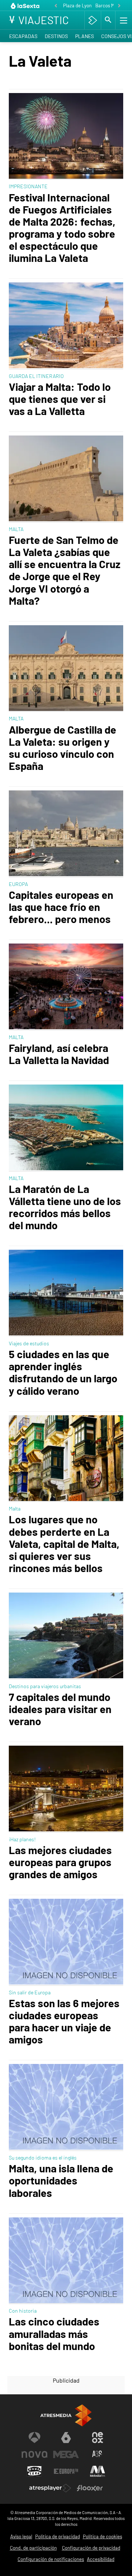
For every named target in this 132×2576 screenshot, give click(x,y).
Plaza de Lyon (77, 5)
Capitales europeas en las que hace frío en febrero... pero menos (61, 907)
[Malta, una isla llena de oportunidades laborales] (66, 2108)
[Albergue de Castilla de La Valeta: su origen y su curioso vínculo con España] (66, 669)
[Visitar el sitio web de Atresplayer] (50, 2488)
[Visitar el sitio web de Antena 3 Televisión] (34, 2438)
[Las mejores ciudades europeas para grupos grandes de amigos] (66, 1789)
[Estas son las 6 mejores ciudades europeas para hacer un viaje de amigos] (66, 1942)
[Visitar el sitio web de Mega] (66, 2454)
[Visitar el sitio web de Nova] (34, 2454)
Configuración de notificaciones (51, 2559)
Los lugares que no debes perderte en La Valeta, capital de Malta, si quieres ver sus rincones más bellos (64, 1543)
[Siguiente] (119, 6)
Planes (85, 36)
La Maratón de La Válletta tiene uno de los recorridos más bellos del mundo (65, 1207)
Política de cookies (102, 2536)
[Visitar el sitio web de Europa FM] (66, 2471)
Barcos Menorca (112, 5)
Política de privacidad (58, 2536)
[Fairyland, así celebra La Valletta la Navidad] (66, 987)
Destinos (56, 36)
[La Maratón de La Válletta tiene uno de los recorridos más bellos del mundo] (66, 1128)
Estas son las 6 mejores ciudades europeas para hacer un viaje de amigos (64, 2021)
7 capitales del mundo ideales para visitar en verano (60, 1709)
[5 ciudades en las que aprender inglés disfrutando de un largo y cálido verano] (66, 1293)
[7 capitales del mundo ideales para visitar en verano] (66, 1636)
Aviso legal (21, 2536)
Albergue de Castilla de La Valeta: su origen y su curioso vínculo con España (63, 748)
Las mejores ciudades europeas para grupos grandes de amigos (60, 1862)
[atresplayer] (93, 20)
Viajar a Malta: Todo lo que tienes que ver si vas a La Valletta (60, 399)
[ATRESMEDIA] (66, 2415)
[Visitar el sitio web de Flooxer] (90, 2488)
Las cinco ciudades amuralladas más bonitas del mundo (54, 2333)
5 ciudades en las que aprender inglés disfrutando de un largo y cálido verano (63, 1372)
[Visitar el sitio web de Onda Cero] (34, 2471)
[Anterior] (56, 6)
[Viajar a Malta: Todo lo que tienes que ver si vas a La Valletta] (66, 326)
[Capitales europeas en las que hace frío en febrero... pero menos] (66, 834)
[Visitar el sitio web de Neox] (98, 2438)
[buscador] (108, 20)
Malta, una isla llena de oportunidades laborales (61, 2180)
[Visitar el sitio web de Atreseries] (98, 2454)
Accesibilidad (101, 2559)
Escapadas (23, 36)
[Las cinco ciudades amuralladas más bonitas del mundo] (66, 2261)
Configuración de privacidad (91, 2548)
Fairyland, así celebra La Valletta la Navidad (59, 1054)
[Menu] (123, 20)
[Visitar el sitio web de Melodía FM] (98, 2471)
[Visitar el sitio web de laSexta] (66, 2438)
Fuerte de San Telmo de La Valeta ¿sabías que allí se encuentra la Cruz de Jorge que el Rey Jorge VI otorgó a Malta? (65, 570)
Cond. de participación (33, 2548)
